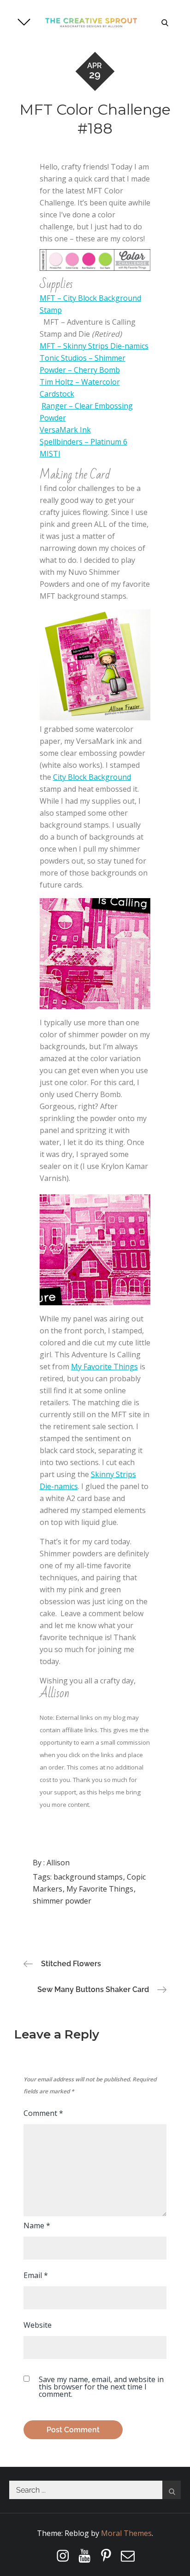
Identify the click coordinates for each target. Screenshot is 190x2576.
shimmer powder (62, 1901)
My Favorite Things (104, 1367)
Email (36, 2275)
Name (37, 2226)
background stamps (88, 1877)
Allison (58, 1863)
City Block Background (92, 777)
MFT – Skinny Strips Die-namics (94, 346)
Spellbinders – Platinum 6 (83, 442)
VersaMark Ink (65, 430)
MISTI (50, 454)
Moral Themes (126, 2533)
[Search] (172, 2490)
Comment (43, 2113)
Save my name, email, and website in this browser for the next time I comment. (101, 2387)
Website (38, 2325)
